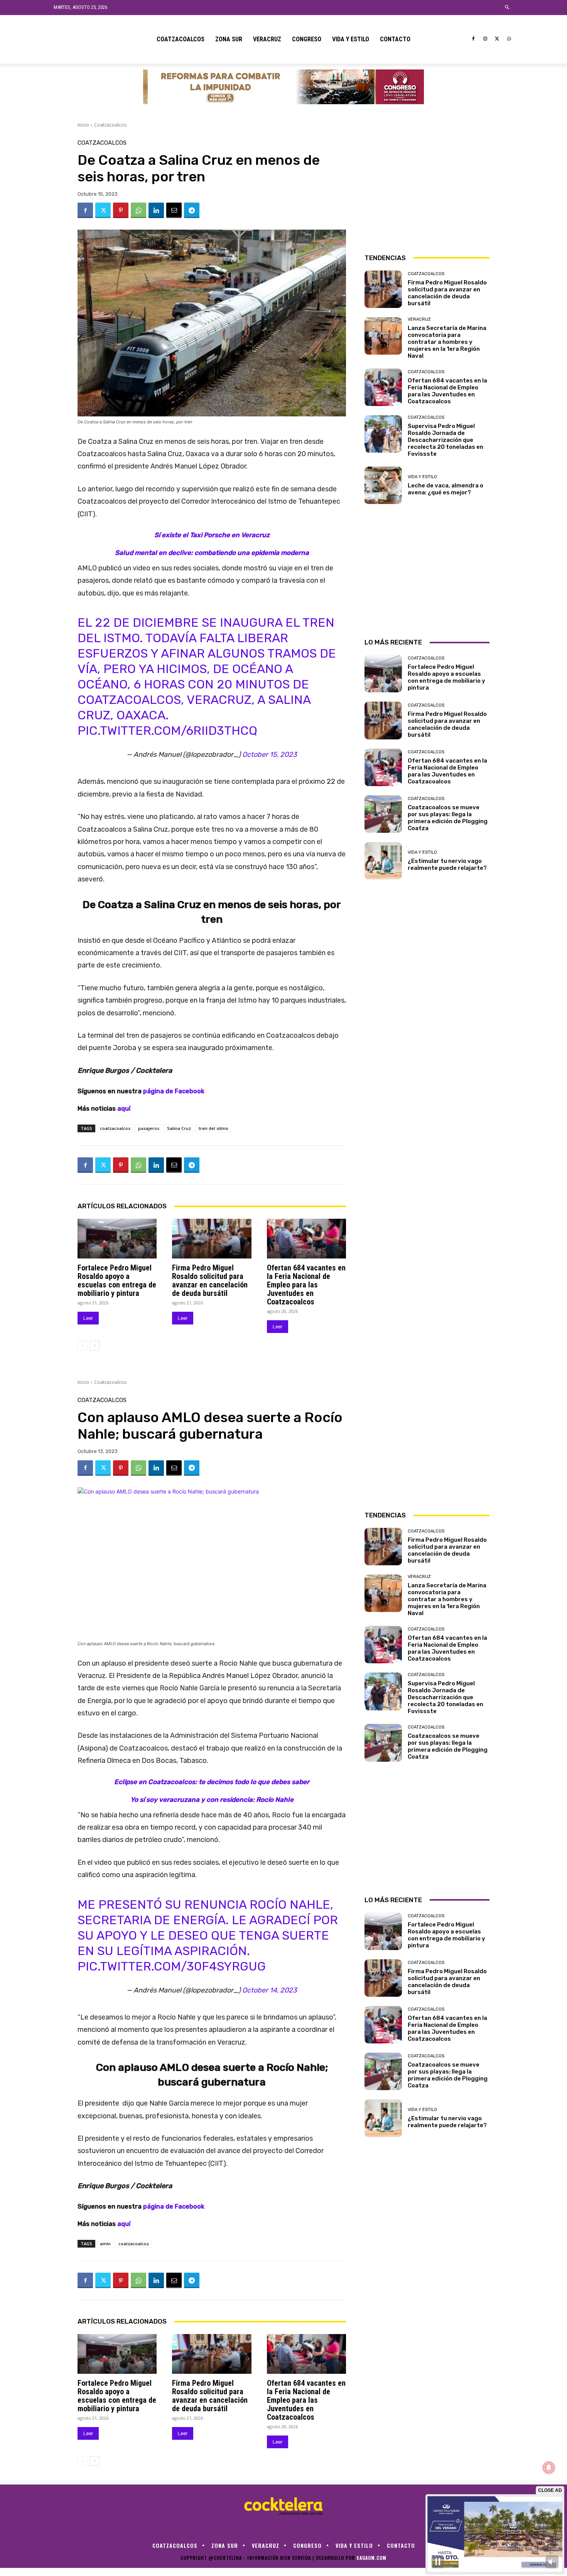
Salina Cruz (179, 1128)
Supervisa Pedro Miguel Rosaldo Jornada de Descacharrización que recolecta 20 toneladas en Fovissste (445, 440)
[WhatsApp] (509, 39)
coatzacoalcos (115, 1128)
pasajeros (149, 1128)
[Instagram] (485, 39)
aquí (124, 1109)
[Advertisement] (427, 188)
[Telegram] (192, 210)
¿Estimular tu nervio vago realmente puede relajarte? (447, 864)
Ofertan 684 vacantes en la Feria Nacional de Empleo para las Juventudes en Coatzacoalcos (306, 1285)
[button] (507, 8)
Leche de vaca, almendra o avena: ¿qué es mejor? (445, 489)
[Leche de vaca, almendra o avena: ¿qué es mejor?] (383, 485)
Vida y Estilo (422, 477)
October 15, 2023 (270, 754)
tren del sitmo (213, 1128)
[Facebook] (473, 39)
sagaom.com (371, 2558)
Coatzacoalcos (110, 125)
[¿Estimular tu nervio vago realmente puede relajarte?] (383, 861)
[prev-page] (82, 1346)
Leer (88, 1318)
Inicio (83, 125)
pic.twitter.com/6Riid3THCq (167, 731)
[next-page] (95, 1346)
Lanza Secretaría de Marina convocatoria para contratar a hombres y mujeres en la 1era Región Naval (447, 342)
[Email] (174, 210)
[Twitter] (497, 39)
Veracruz (419, 319)
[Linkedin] (156, 210)
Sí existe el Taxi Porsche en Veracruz (212, 535)
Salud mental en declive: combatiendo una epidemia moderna (212, 553)
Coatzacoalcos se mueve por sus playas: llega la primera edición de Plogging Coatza (448, 818)
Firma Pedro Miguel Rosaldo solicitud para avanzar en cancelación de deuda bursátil (210, 1280)
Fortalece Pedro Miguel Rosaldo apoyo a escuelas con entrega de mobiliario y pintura (117, 1280)
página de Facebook (174, 1091)
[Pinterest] (121, 210)
